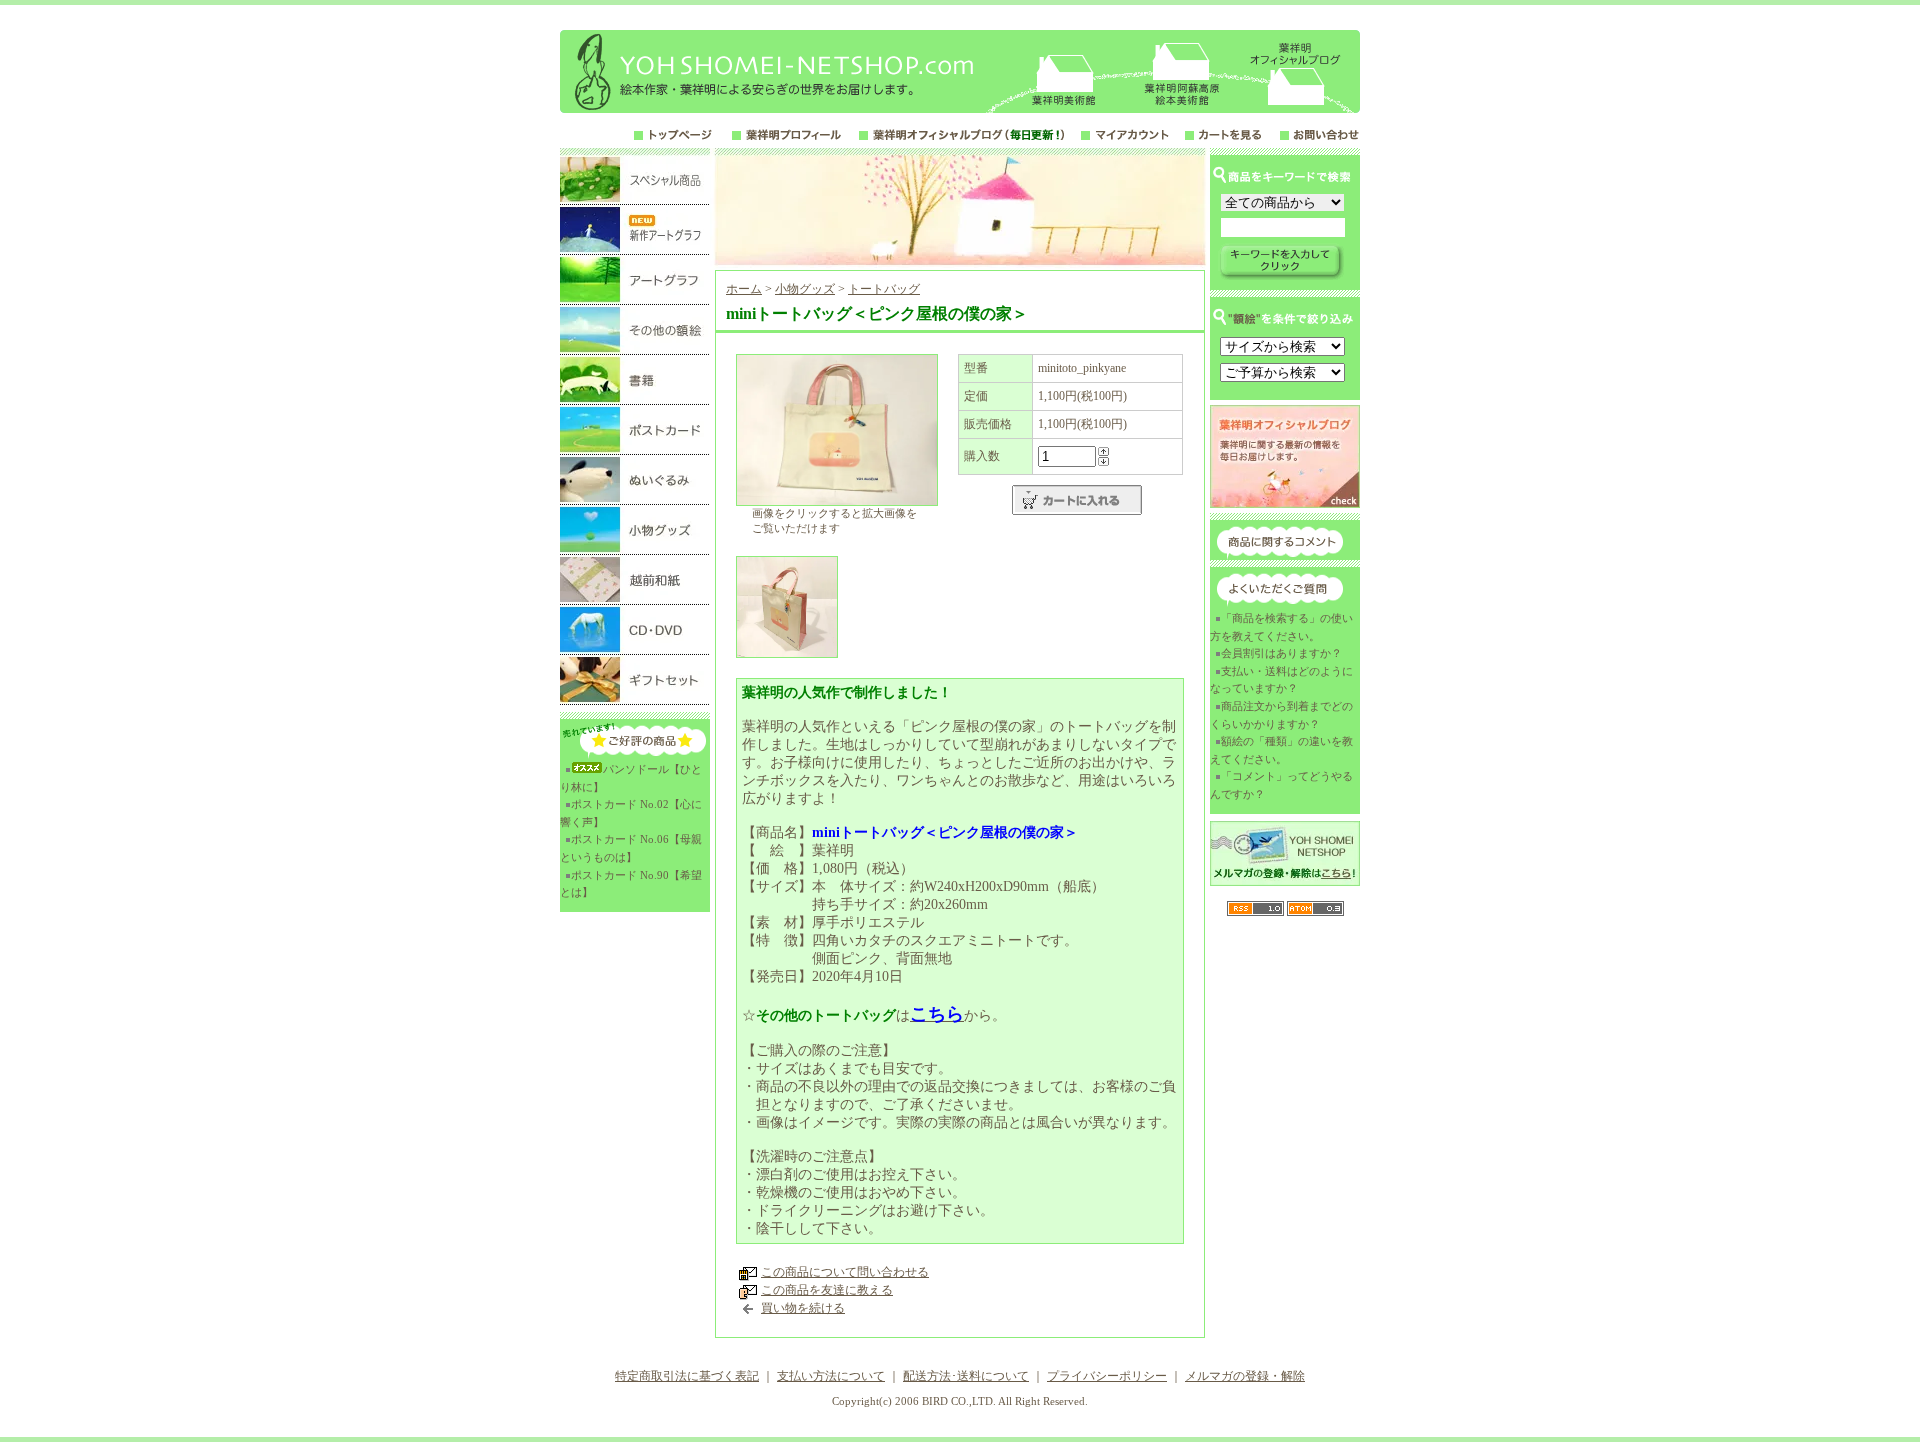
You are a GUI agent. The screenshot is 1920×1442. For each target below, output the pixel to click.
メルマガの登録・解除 (1245, 1376)
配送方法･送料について (966, 1376)
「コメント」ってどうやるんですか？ (1281, 785)
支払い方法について (831, 1376)
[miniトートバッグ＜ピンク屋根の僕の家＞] (837, 502)
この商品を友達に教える (827, 1290)
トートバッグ (884, 289)
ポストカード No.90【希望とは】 (631, 884)
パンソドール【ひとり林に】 (631, 778)
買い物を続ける (803, 1308)
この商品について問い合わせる (845, 1272)
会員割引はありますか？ (1281, 653)
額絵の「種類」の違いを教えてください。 (1281, 750)
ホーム (744, 289)
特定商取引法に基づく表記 (687, 1376)
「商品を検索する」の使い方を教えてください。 (1281, 627)
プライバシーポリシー (1107, 1376)
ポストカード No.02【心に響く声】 (631, 813)
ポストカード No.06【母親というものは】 (631, 848)
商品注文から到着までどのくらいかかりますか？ (1281, 715)
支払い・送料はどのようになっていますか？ (1281, 680)
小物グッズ (805, 289)
